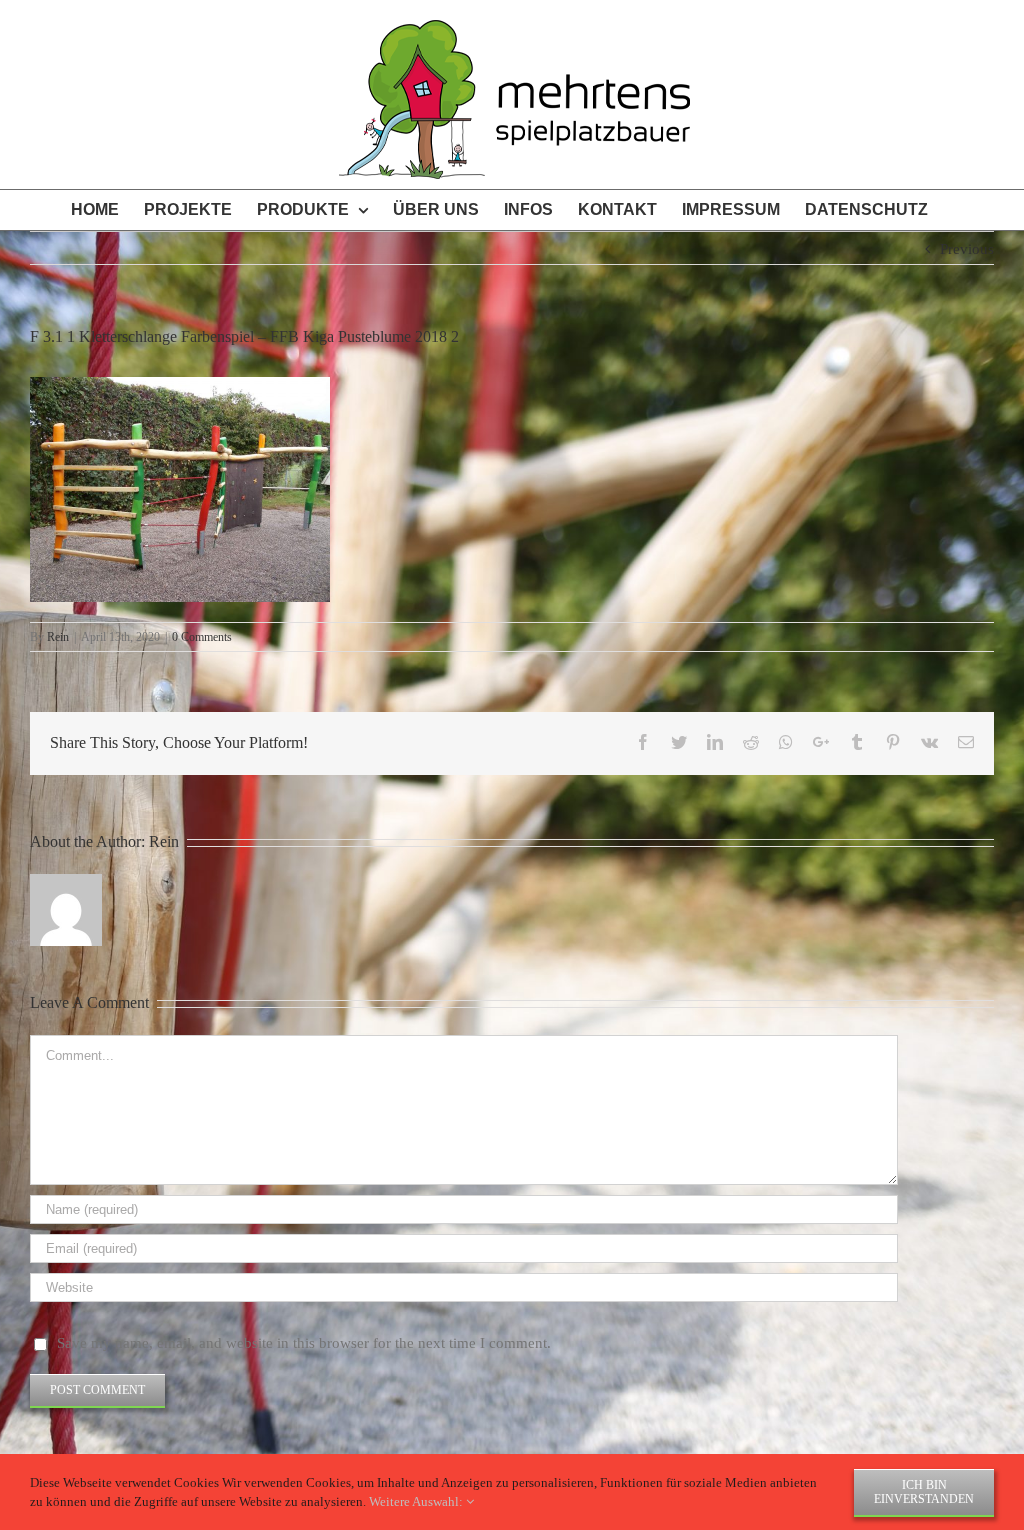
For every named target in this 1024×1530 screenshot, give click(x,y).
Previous (967, 249)
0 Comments (202, 637)
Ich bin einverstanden (924, 1492)
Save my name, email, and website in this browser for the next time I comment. (304, 1343)
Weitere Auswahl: (417, 1501)
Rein (58, 637)
